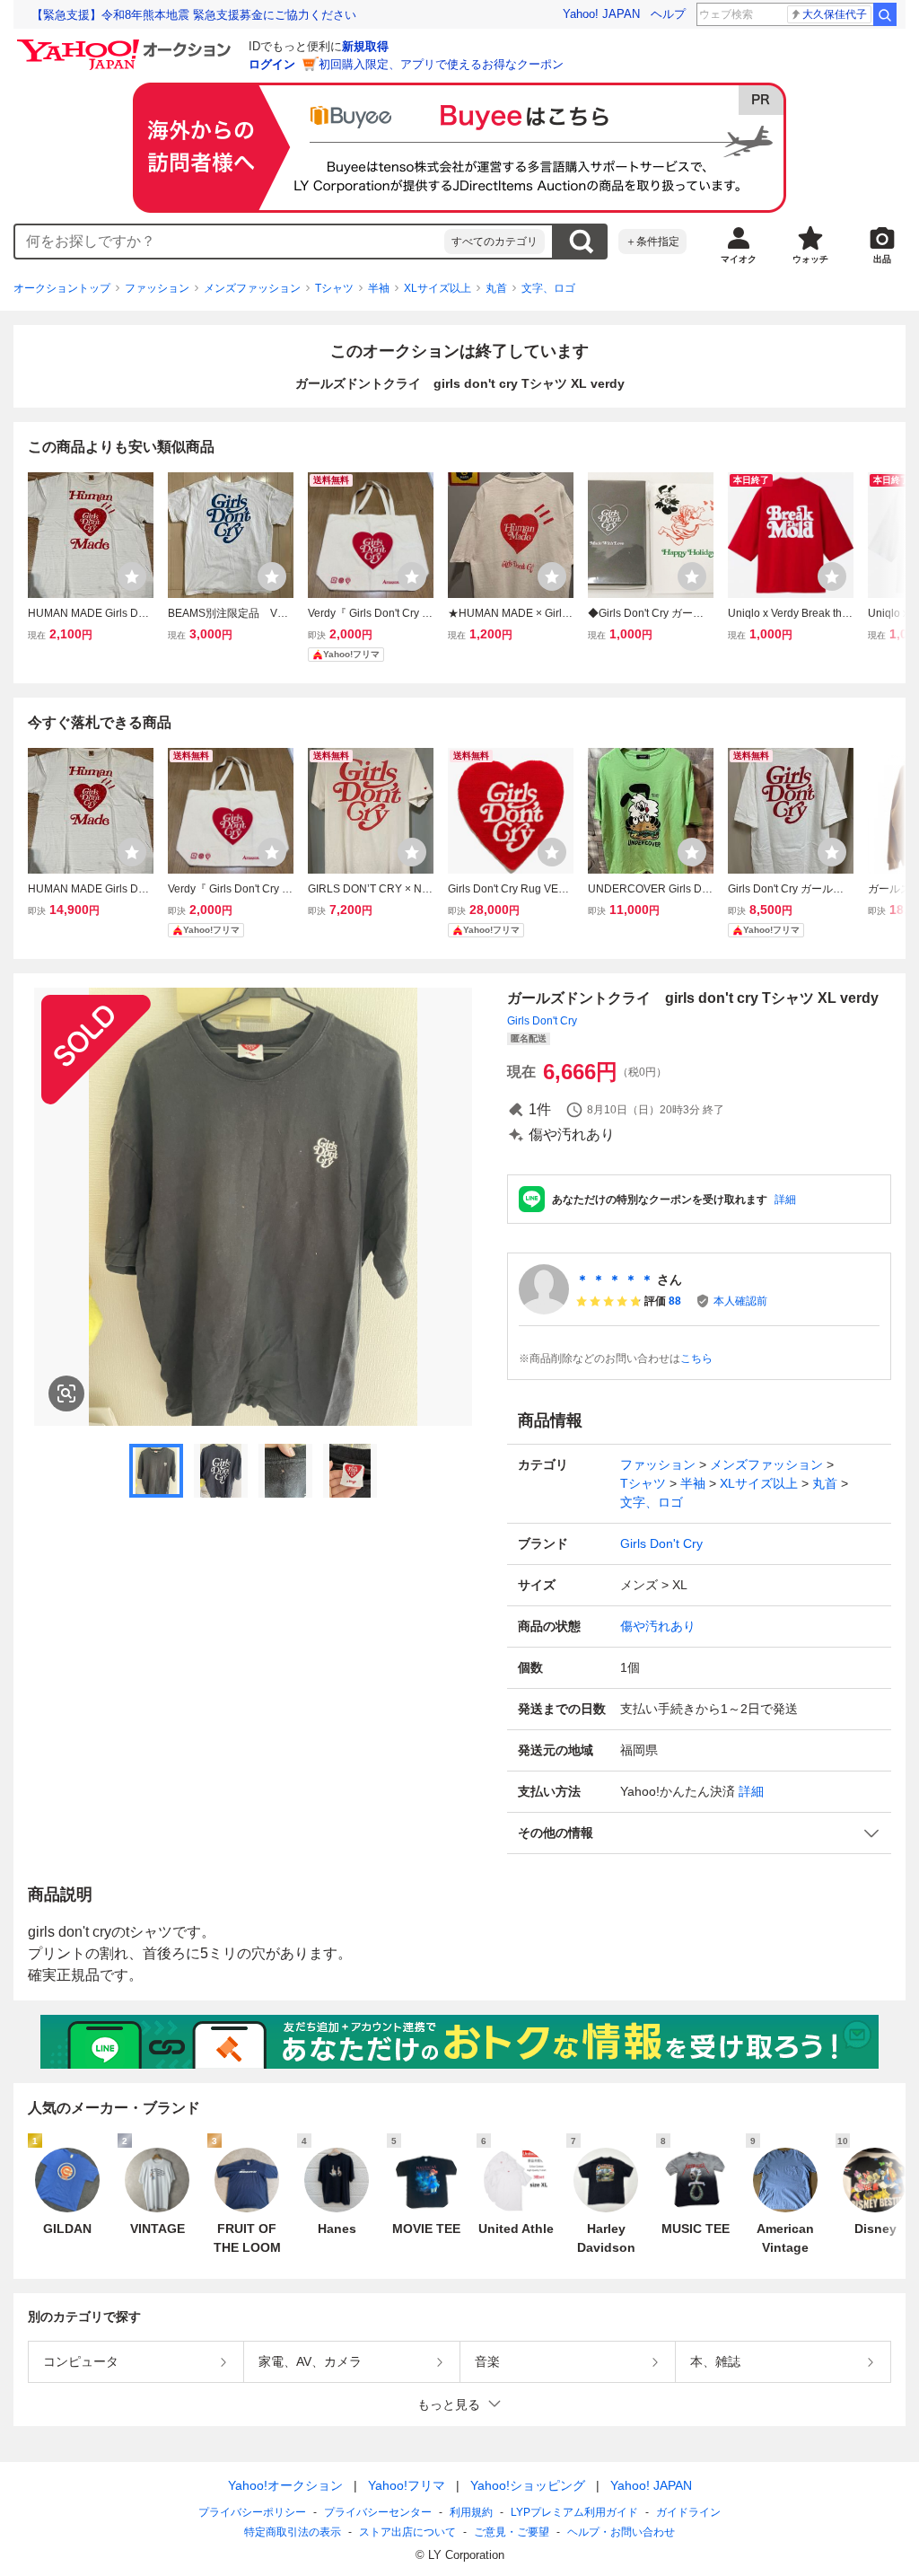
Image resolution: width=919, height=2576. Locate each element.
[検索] (885, 14)
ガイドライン (688, 2512)
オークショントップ (62, 288)
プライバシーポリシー (252, 2512)
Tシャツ (334, 288)
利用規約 (471, 2512)
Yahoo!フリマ (407, 2485)
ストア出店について (407, 2532)
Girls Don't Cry (542, 1021)
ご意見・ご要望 (512, 2532)
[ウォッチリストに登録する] (132, 576)
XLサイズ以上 (438, 288)
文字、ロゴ (548, 288)
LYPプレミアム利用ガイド (574, 2512)
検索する (581, 242)
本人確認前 (740, 1301)
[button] (699, 1833)
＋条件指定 (652, 242)
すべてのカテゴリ (495, 242)
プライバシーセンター (378, 2512)
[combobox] (230, 242)
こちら (696, 1358)
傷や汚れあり (658, 1626)
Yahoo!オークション (285, 2485)
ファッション (157, 288)
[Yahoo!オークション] (127, 44)
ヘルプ (668, 14)
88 (675, 1301)
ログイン (272, 64)
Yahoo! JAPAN (601, 14)
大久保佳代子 (835, 14)
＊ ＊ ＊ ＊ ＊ (615, 1279)
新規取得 (365, 46)
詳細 (785, 1200)
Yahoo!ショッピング (528, 2485)
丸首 (496, 288)
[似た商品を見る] (66, 1394)
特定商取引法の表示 (293, 2532)
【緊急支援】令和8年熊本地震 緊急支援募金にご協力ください (194, 15)
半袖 (379, 288)
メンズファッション (252, 288)
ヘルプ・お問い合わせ (621, 2532)
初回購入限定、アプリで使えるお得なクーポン (441, 64)
